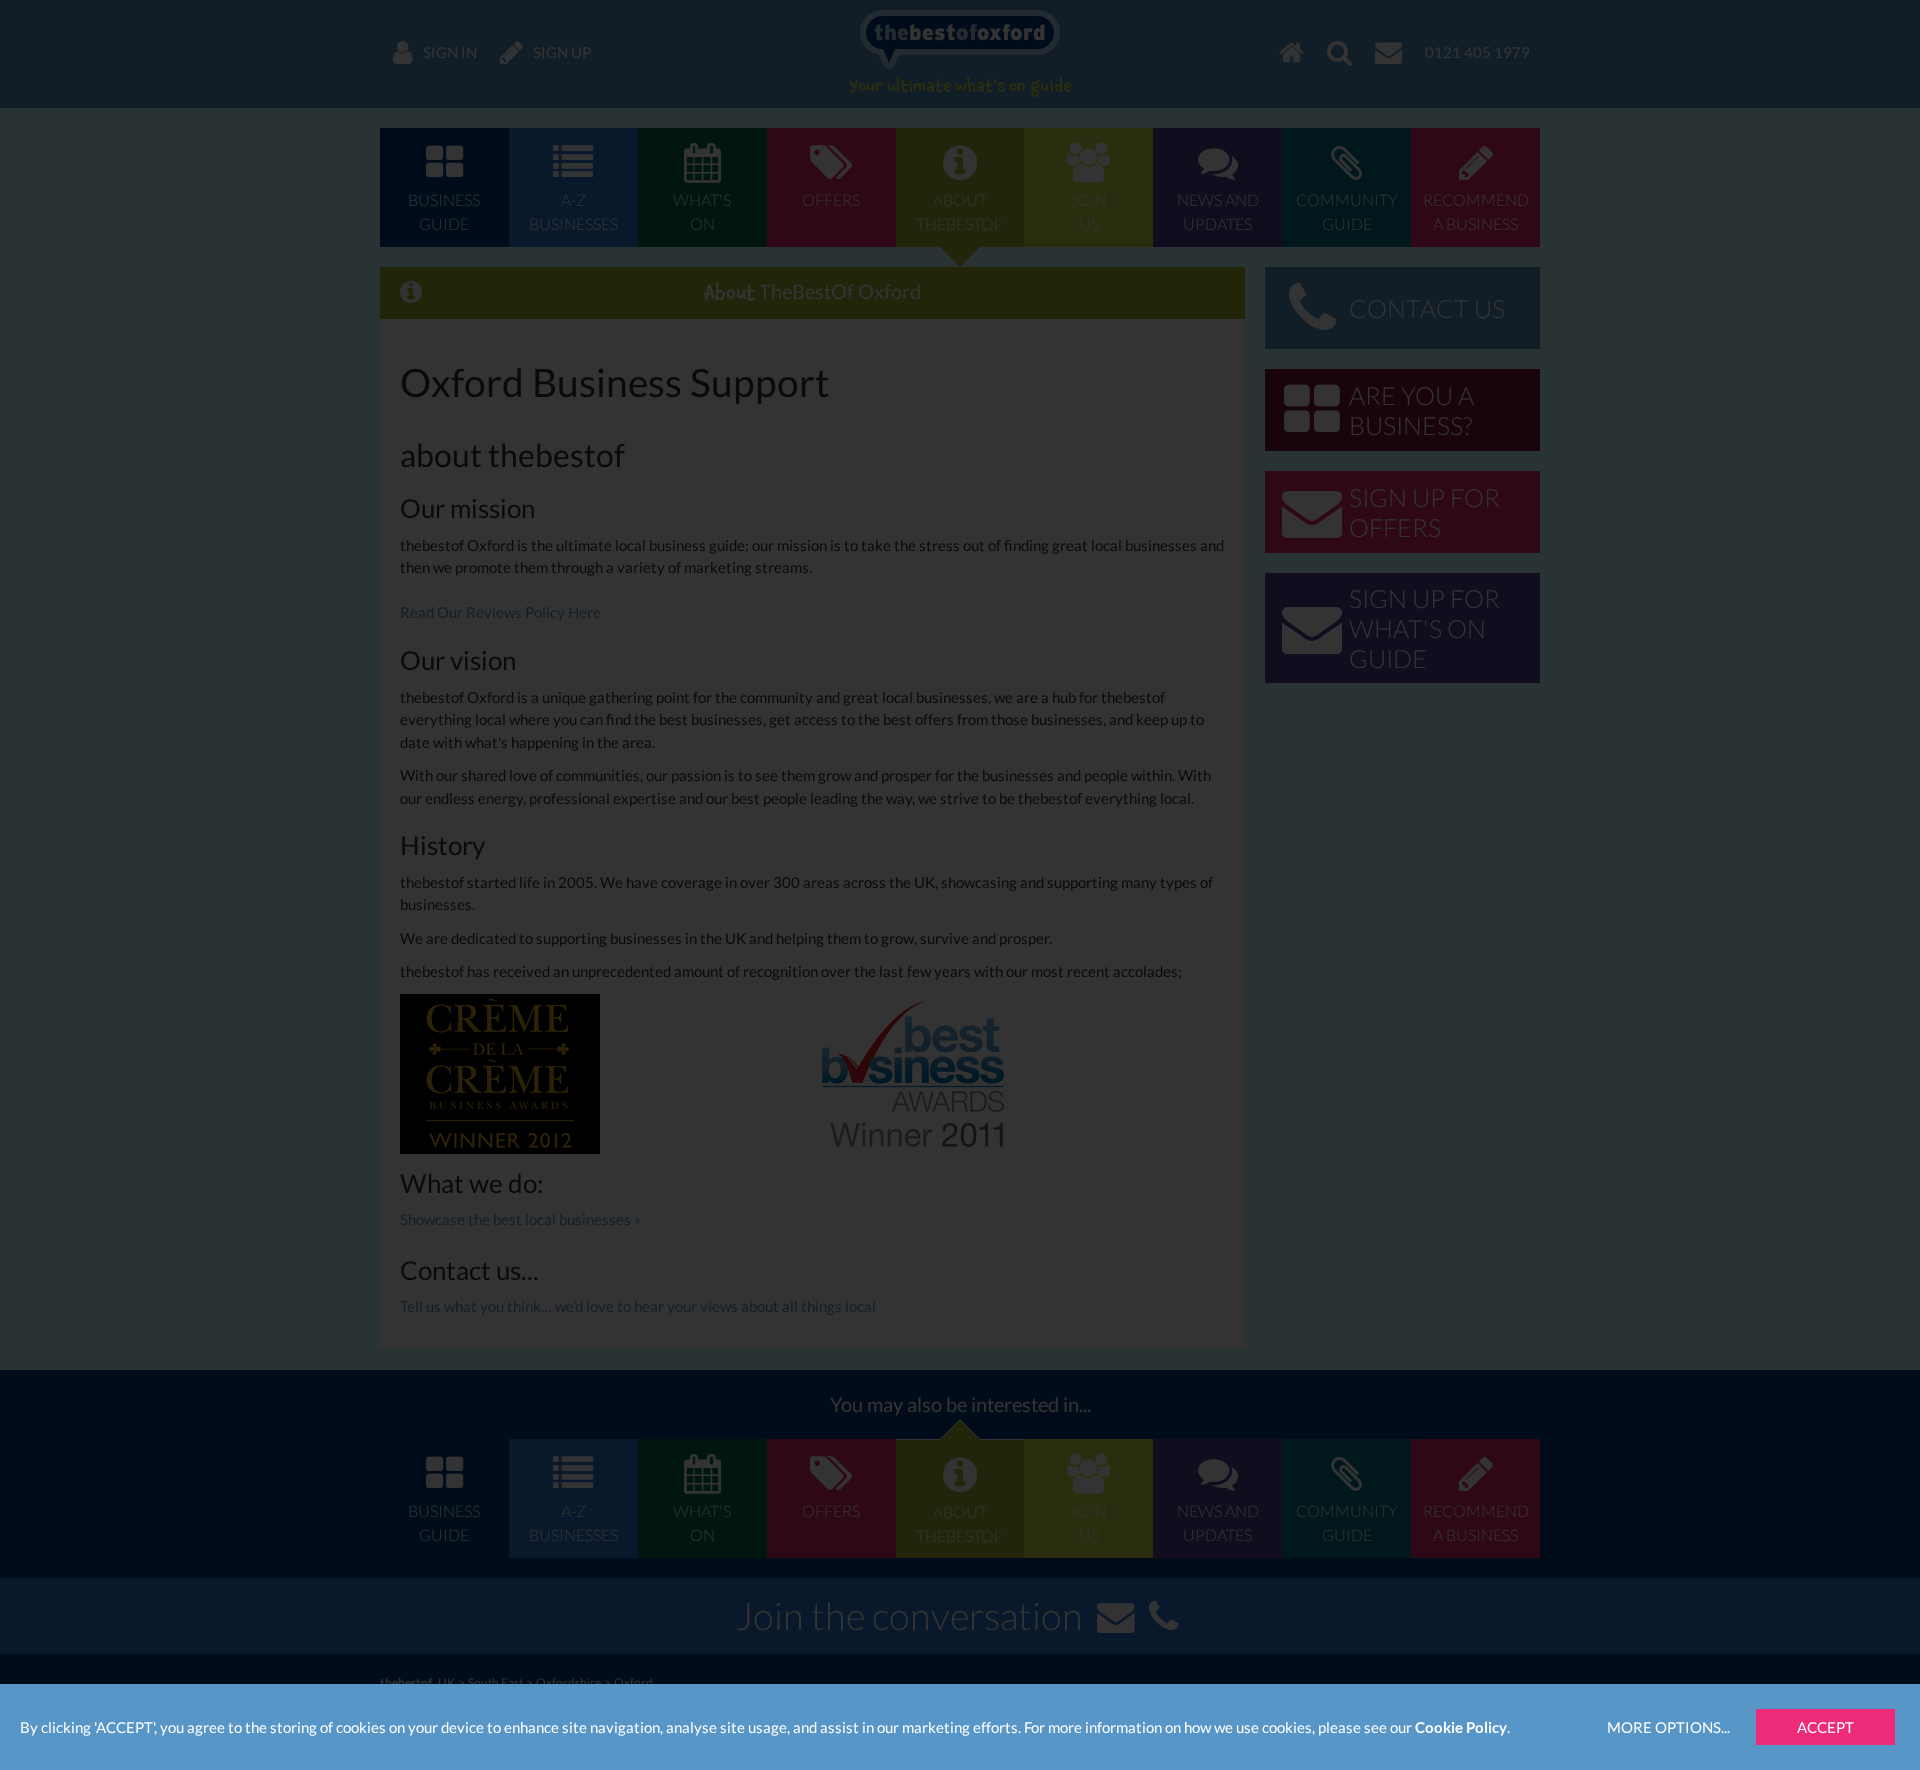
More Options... (1668, 1727)
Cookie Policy (1461, 1727)
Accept (1825, 1727)
